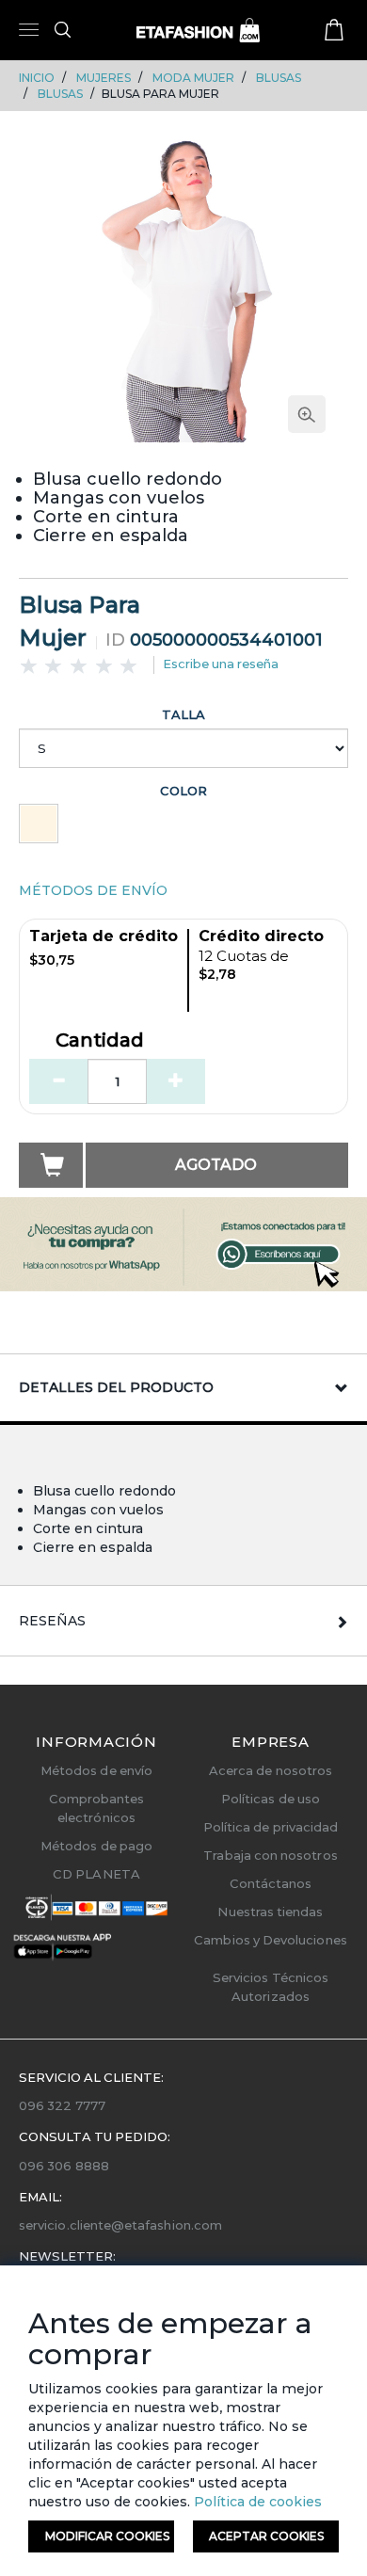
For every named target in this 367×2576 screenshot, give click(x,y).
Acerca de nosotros (271, 1770)
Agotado (216, 1165)
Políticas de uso (271, 1799)
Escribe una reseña (221, 664)
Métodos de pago (96, 1846)
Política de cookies (256, 2502)
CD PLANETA (96, 1874)
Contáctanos (271, 1883)
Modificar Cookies (107, 2536)
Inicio (37, 78)
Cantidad (100, 1041)
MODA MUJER (193, 78)
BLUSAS (279, 78)
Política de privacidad (271, 1827)
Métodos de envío (96, 1770)
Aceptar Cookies (266, 2536)
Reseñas (52, 1621)
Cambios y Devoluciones (270, 1940)
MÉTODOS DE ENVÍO (93, 890)
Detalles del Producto (116, 1387)
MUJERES (104, 78)
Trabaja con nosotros (270, 1855)
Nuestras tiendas (270, 1912)
